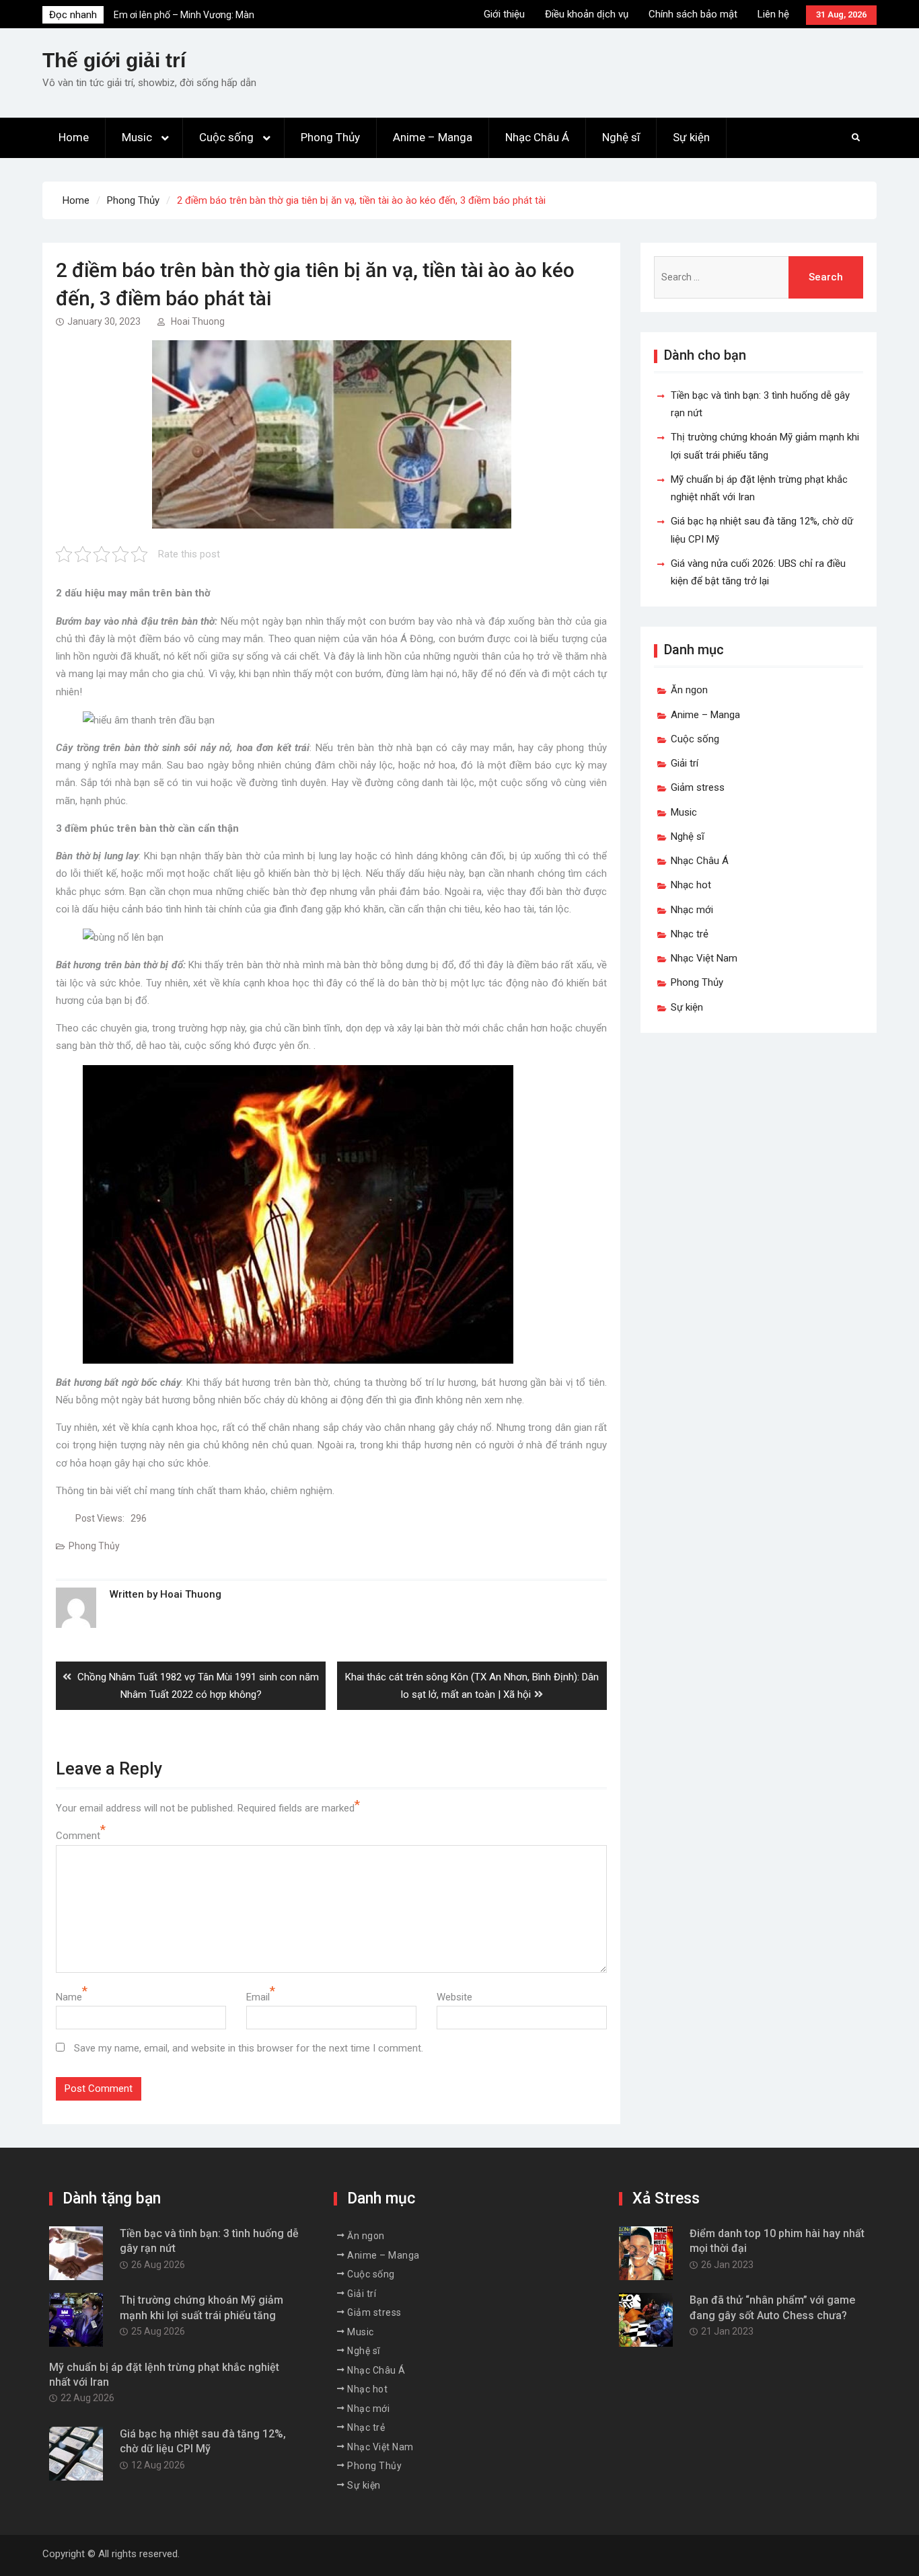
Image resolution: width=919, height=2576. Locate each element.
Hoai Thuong (198, 321)
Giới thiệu (504, 14)
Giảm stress (698, 787)
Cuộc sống (226, 137)
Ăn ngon (689, 690)
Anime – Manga (433, 137)
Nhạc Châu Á (537, 137)
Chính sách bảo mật (693, 14)
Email (258, 1997)
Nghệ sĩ (621, 137)
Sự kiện (691, 137)
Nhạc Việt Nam (704, 958)
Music (137, 137)
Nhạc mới (692, 910)
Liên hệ (773, 14)
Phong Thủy (330, 137)
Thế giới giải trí (114, 60)
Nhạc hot (691, 885)
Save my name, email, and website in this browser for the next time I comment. (249, 2048)
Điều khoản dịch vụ (587, 14)
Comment (78, 1836)
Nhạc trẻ (690, 934)
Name (69, 1997)
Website (454, 1997)
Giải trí (685, 763)
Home (74, 137)
